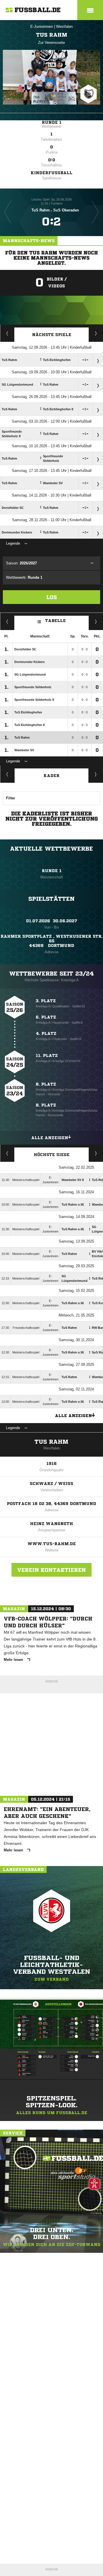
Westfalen (64, 27)
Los (52, 597)
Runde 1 (52, 122)
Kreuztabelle (7, 621)
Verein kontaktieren (51, 1570)
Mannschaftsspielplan (7, 333)
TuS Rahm (51, 1442)
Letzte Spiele (96, 333)
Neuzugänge (96, 774)
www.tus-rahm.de (52, 1544)
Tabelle (56, 621)
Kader (51, 776)
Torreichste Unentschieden (96, 1153)
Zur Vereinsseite (51, 43)
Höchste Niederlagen (7, 1153)
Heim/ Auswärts (96, 621)
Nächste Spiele (52, 335)
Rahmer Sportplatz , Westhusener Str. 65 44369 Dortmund (52, 941)
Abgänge (7, 774)
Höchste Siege (52, 1155)
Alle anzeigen (50, 1138)
